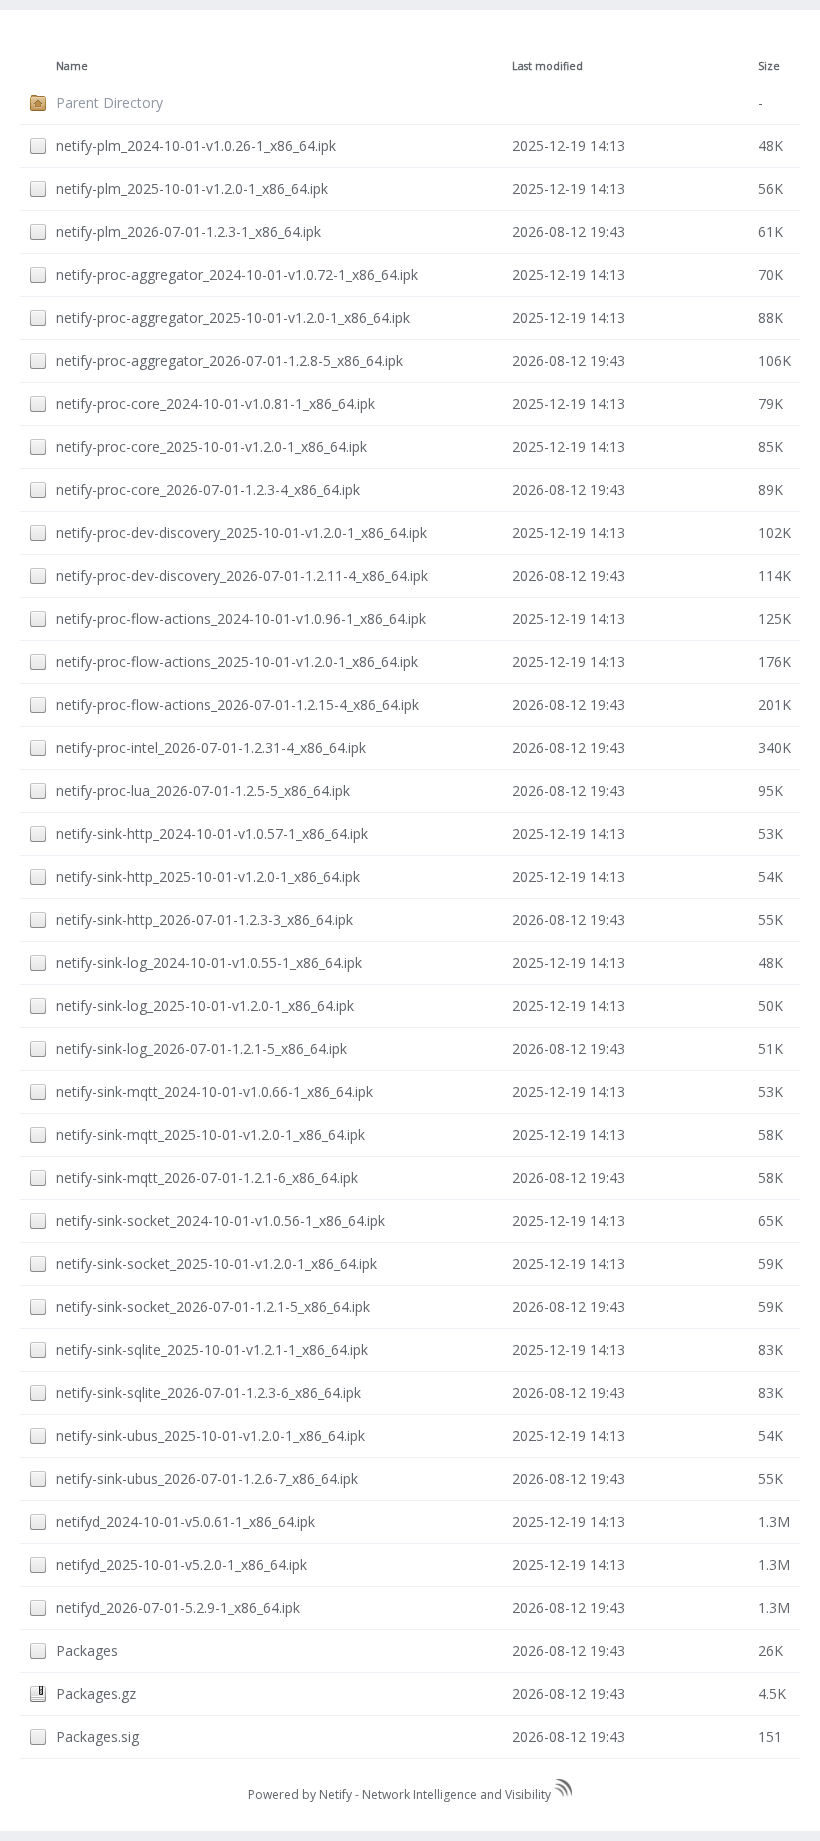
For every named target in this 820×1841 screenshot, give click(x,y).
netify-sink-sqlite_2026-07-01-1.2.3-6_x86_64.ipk (208, 1392)
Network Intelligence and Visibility (458, 1794)
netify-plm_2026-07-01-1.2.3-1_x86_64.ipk (188, 231)
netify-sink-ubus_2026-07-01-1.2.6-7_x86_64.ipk (207, 1478)
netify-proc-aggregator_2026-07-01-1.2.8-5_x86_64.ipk (229, 360)
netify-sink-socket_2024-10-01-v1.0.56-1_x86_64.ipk (220, 1220)
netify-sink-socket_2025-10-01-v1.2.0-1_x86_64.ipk (216, 1263)
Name (72, 66)
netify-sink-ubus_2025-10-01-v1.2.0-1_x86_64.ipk (210, 1435)
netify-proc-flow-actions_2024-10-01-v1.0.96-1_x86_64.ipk (241, 618)
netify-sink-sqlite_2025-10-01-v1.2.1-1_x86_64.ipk (212, 1349)
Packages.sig (97, 1736)
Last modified (547, 66)
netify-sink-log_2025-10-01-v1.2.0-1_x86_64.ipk (205, 1005)
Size (769, 66)
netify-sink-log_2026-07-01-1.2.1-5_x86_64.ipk (201, 1048)
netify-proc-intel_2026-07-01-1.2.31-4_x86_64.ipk (211, 747)
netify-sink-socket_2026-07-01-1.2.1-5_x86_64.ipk (213, 1306)
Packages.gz (96, 1693)
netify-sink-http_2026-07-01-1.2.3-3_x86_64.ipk (204, 919)
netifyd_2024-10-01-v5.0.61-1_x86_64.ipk (185, 1521)
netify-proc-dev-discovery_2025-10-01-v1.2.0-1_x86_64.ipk (241, 532)
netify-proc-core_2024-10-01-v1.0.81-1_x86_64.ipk (215, 403)
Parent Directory (109, 102)
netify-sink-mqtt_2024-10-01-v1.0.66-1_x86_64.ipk (214, 1091)
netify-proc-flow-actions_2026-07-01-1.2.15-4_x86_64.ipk (237, 704)
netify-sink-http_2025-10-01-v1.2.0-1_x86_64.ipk (208, 876)
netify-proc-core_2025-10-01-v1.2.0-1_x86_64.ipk (211, 446)
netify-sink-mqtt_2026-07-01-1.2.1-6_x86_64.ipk (207, 1177)
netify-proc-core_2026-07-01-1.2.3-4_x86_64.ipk (208, 489)
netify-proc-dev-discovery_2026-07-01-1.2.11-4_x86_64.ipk (242, 575)
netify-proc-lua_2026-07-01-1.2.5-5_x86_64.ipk (203, 790)
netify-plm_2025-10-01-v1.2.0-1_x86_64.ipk (192, 188)
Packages (87, 1650)
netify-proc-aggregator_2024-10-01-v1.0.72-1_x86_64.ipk (237, 274)
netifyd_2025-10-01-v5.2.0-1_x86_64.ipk (181, 1564)
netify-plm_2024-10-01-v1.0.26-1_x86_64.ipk (196, 145)
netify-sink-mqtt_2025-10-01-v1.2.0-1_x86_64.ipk (210, 1134)
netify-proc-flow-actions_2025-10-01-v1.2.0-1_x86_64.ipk (237, 661)
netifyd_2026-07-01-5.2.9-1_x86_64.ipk (178, 1607)
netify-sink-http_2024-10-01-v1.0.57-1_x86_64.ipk (212, 833)
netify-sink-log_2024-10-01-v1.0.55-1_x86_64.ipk (209, 962)
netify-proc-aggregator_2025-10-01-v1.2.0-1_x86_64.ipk (233, 317)
